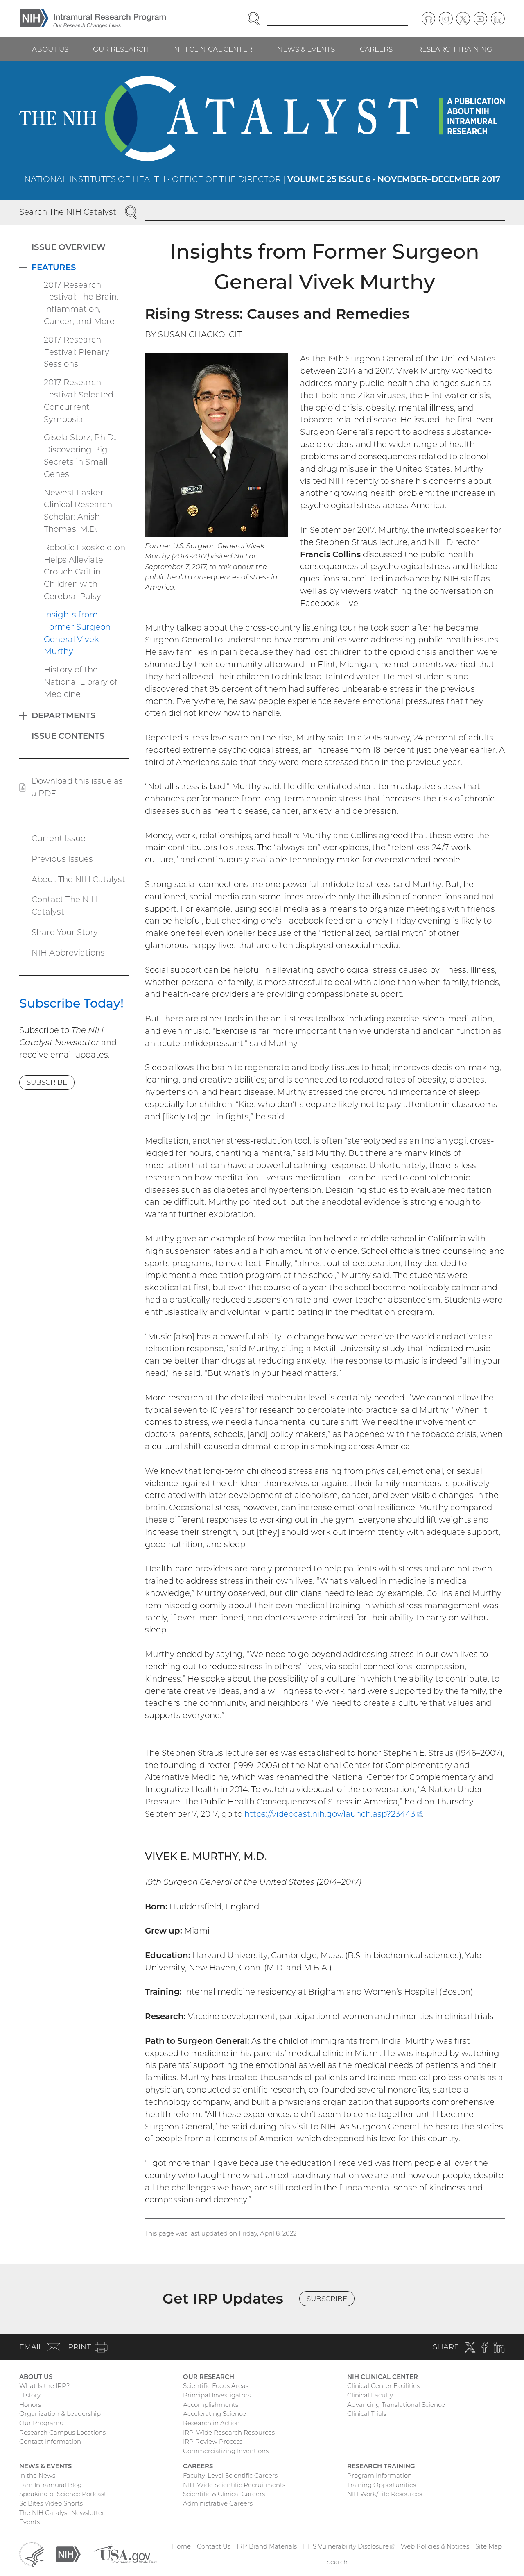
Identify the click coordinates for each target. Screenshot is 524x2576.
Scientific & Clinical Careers (224, 2494)
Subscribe (47, 1082)
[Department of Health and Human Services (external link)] (32, 2554)
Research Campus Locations (62, 2432)
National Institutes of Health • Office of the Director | (262, 179)
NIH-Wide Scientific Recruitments (234, 2485)
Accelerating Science (215, 2414)
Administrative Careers (218, 2503)
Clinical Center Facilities (383, 2386)
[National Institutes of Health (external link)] (68, 2554)
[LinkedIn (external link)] (498, 19)
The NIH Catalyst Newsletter (62, 2513)
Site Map (489, 2546)
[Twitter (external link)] (463, 19)
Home (181, 2546)
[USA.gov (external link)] (125, 2554)
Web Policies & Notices (435, 2546)
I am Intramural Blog (51, 2485)
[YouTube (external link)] (481, 19)
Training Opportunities (382, 2485)
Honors (30, 2405)
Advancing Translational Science (396, 2405)
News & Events (306, 49)
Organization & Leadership (60, 2414)
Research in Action (211, 2423)
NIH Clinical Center (213, 49)
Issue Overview (69, 247)
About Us (50, 49)
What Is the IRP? (44, 2386)
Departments (64, 715)
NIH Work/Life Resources (385, 2494)
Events (29, 2522)
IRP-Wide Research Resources (229, 2432)
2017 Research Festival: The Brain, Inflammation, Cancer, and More (81, 303)
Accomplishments (211, 2405)
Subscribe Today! (71, 1003)
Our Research (121, 49)
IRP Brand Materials (267, 2546)
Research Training (455, 49)
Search (337, 2562)
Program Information (379, 2475)
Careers (376, 49)
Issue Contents (68, 736)
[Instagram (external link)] (446, 19)
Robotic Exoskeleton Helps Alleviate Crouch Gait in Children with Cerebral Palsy (85, 572)
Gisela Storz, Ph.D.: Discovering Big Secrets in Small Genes (80, 455)
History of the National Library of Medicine (81, 682)
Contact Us (214, 2546)
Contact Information (50, 2441)
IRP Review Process (213, 2441)
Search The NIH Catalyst (68, 212)
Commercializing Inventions (226, 2451)
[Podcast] (429, 19)
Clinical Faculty (370, 2395)
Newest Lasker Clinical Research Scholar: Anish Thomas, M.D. (78, 511)
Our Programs (41, 2423)
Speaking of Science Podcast (63, 2494)
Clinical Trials (367, 2414)
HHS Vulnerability (349, 2546)
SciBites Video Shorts (51, 2503)
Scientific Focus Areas (216, 2386)
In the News (37, 2475)
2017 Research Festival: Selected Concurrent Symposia (79, 401)
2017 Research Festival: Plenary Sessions (77, 352)
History (30, 2395)
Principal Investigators (217, 2395)
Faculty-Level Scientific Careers (230, 2475)
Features (54, 267)
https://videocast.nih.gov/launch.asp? (333, 1814)
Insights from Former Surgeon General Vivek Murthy (77, 633)
